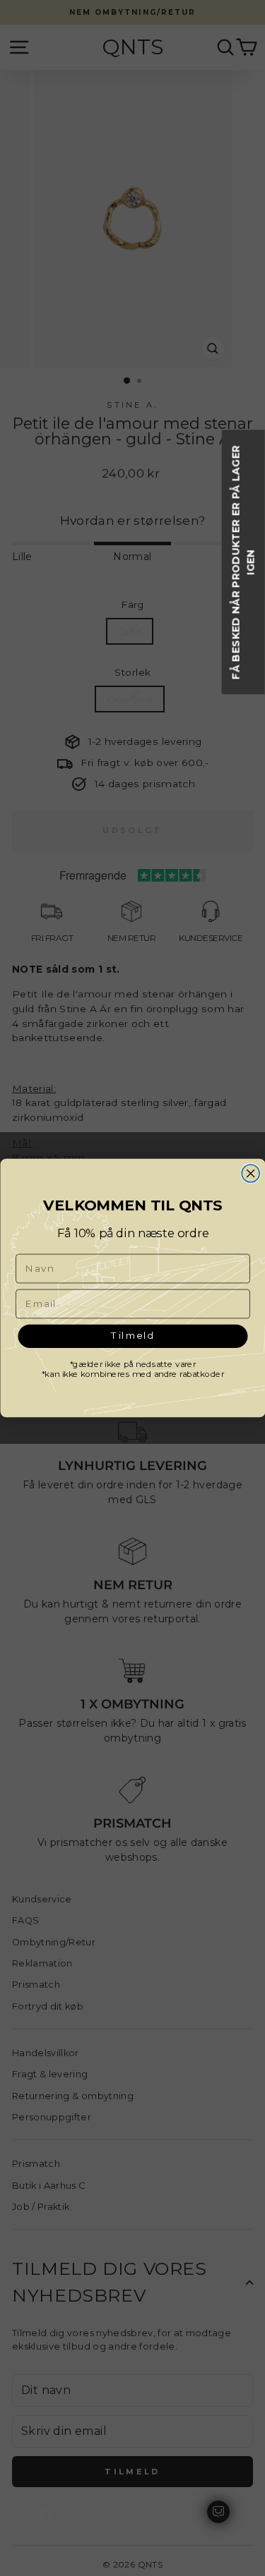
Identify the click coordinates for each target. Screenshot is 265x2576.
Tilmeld (132, 1336)
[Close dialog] (251, 1173)
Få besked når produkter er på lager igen (243, 562)
